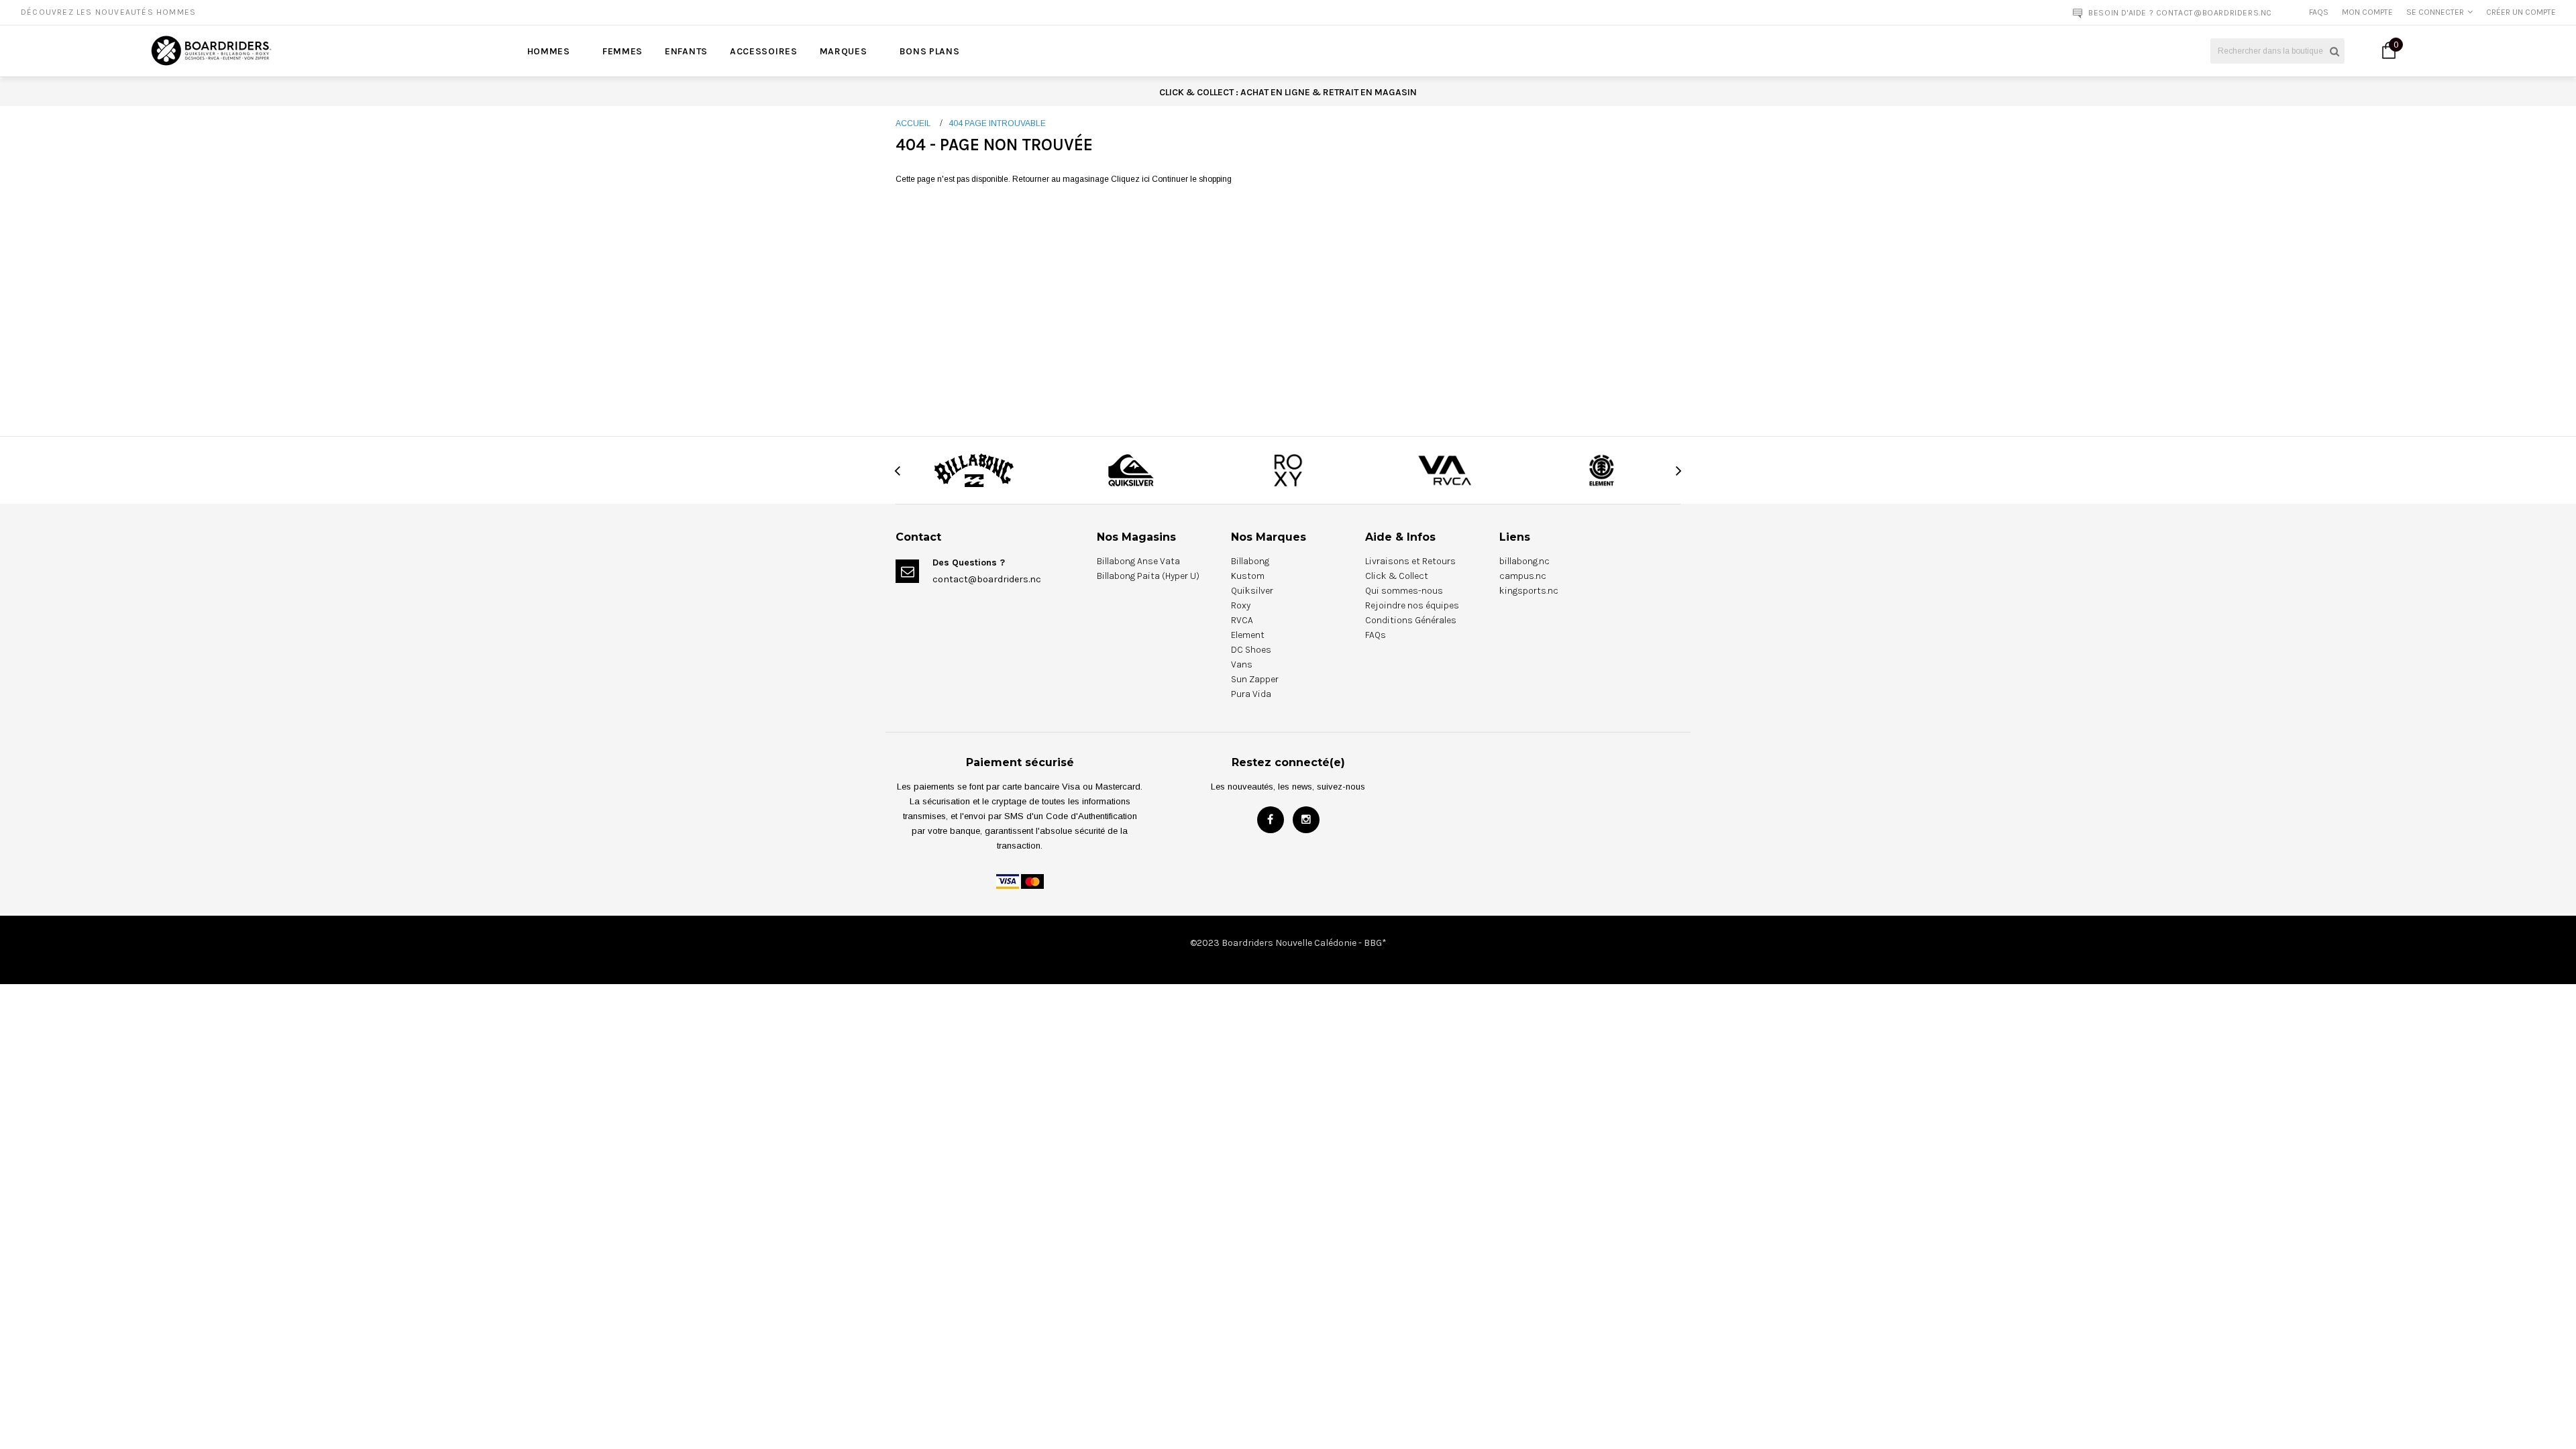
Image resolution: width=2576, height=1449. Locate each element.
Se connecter (2435, 12)
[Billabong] (974, 470)
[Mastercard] (1032, 881)
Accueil (913, 123)
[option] (464, 12)
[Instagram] (1306, 820)
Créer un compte (2521, 12)
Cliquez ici (1131, 179)
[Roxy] (1288, 470)
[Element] (1602, 470)
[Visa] (1008, 881)
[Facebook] (1271, 820)
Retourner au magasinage (1061, 179)
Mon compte (2367, 12)
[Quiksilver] (1131, 470)
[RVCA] (1445, 470)
